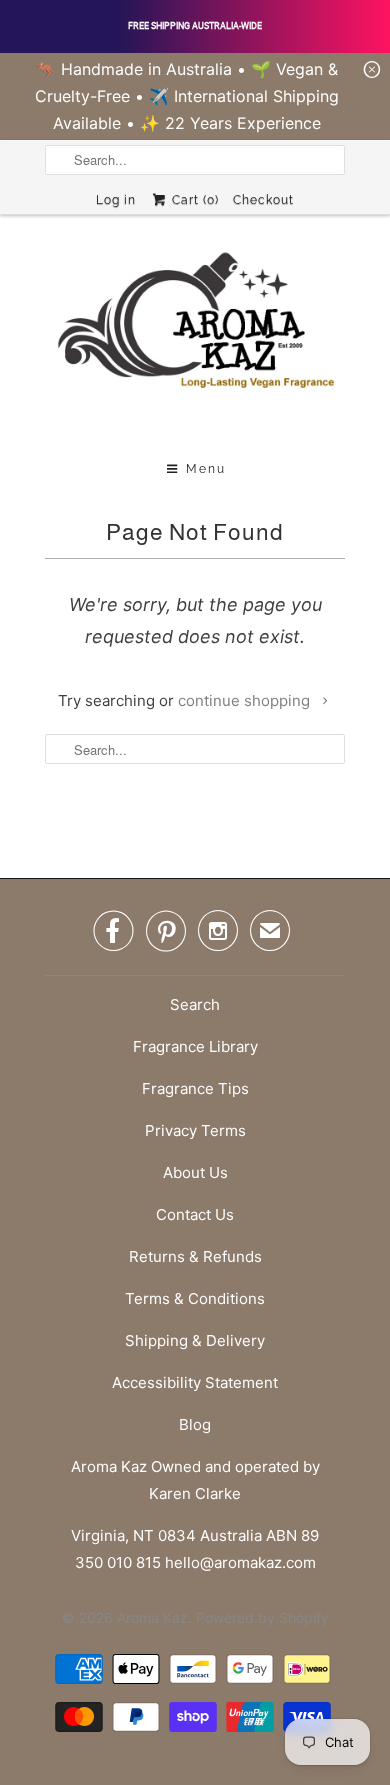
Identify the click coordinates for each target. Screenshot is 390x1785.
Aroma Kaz (152, 1617)
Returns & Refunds (195, 1256)
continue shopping (246, 700)
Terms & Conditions (195, 1298)
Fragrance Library (195, 1046)
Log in (116, 200)
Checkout (263, 200)
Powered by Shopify (262, 1617)
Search (195, 1004)
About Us (195, 1172)
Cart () (193, 200)
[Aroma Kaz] (195, 340)
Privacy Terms (195, 1130)
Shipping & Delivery (195, 1340)
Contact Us (195, 1214)
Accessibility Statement (195, 1382)
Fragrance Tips (195, 1088)
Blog (195, 1424)
